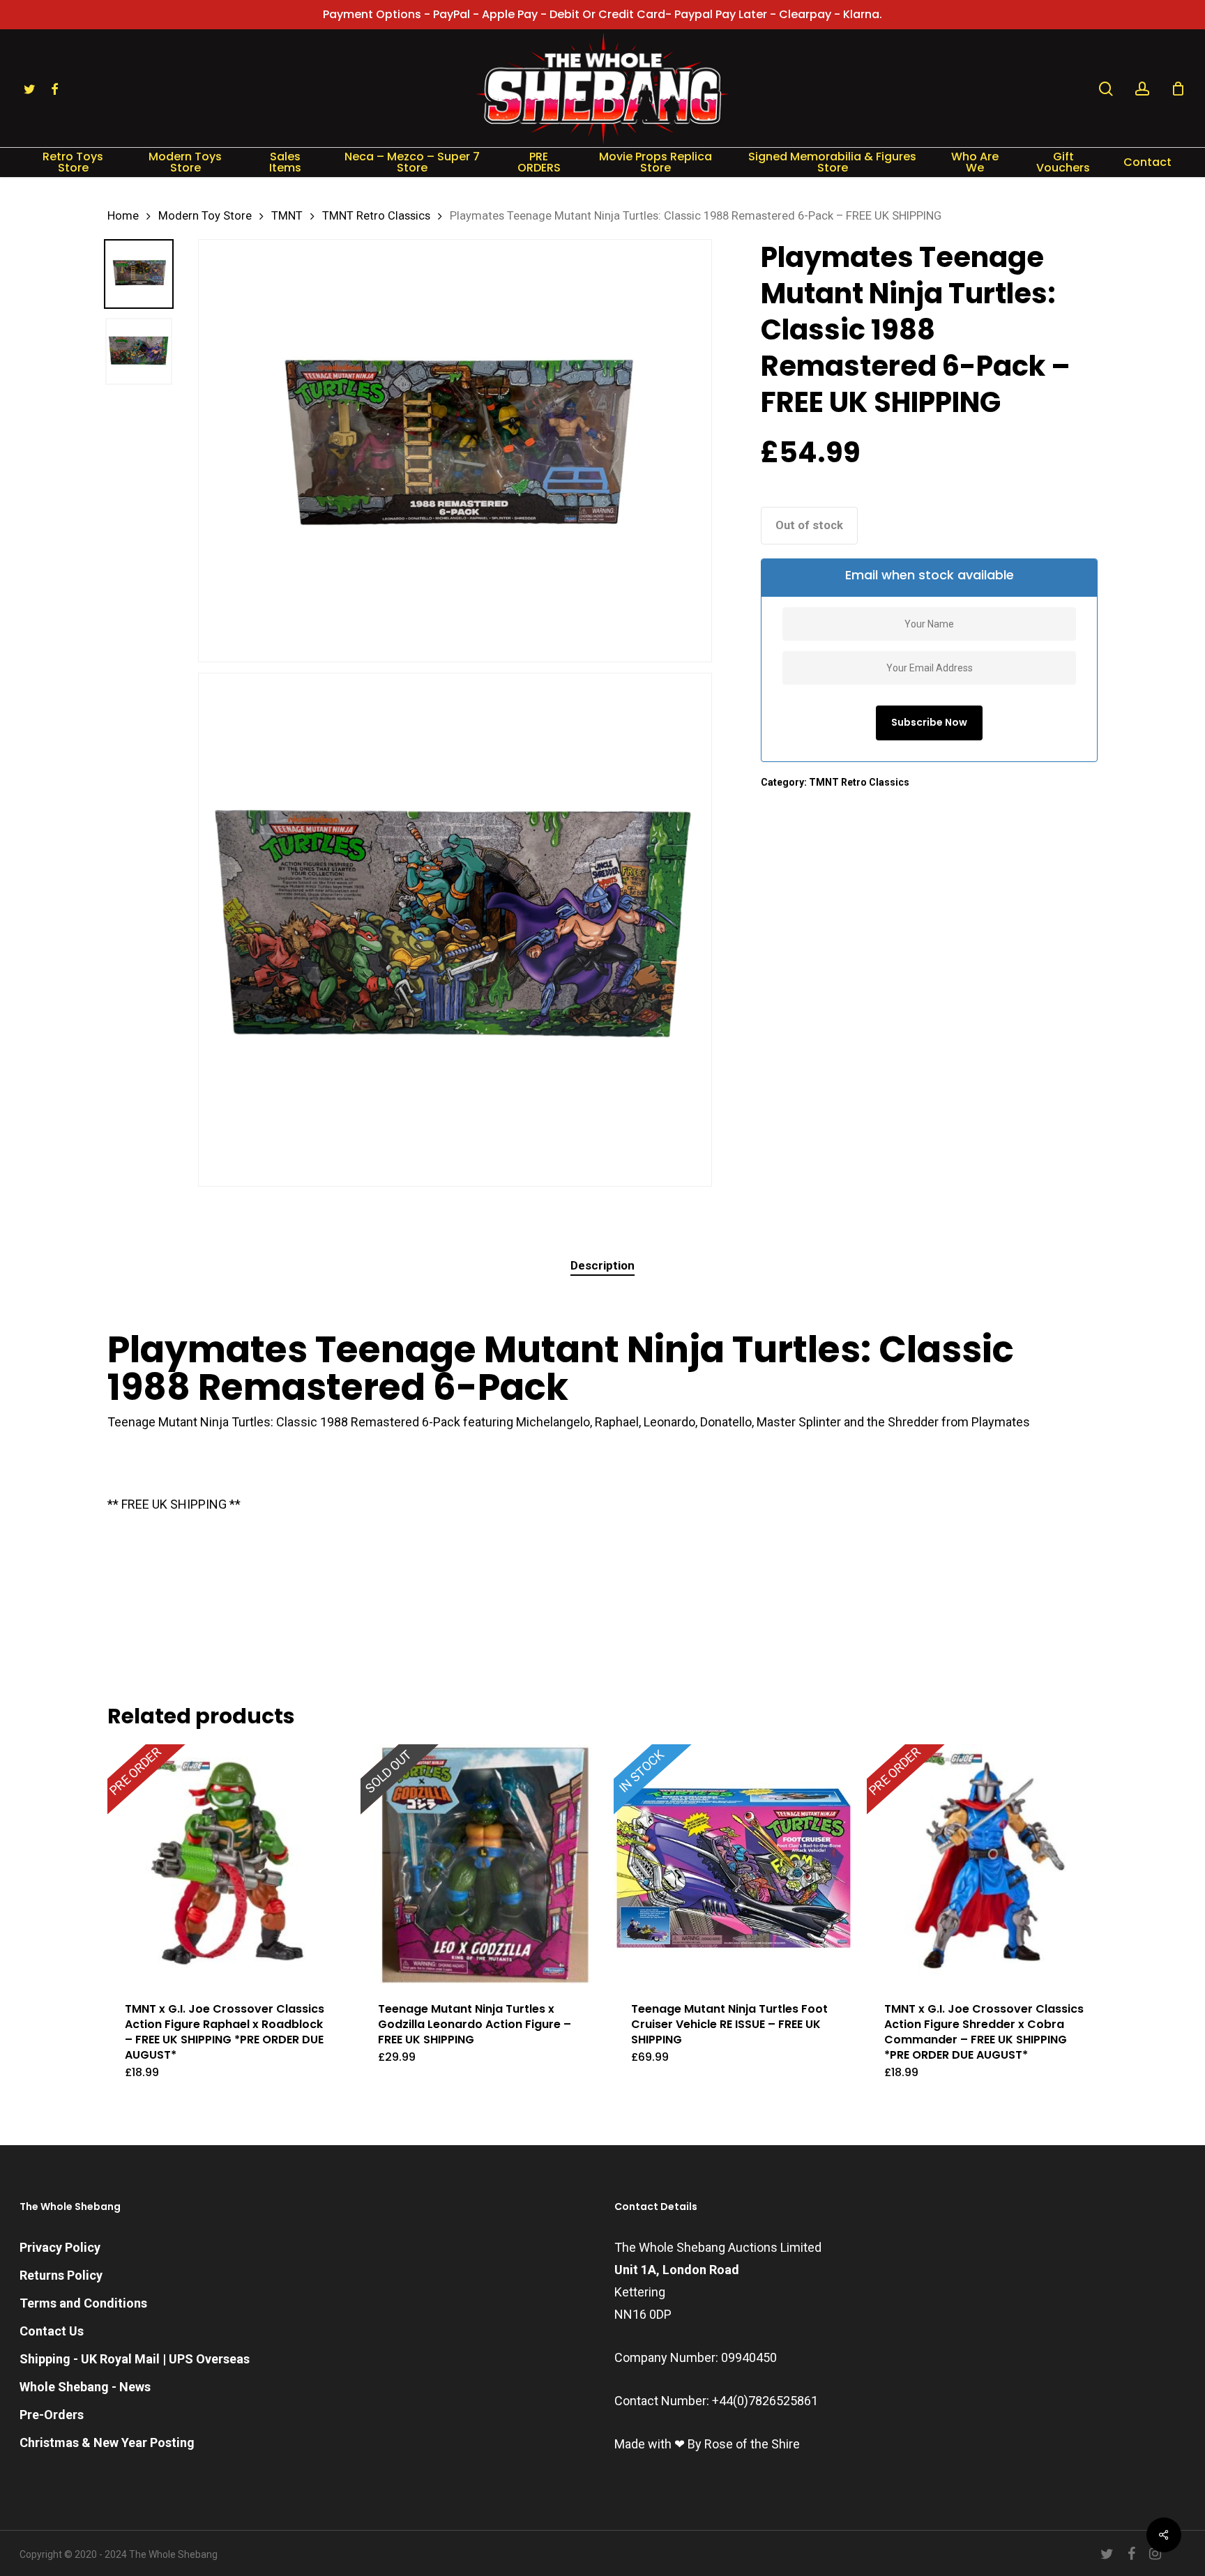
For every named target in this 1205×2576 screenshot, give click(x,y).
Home (123, 216)
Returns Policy (61, 2275)
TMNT (287, 216)
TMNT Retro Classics (376, 216)
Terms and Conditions (83, 2303)
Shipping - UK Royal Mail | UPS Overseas (135, 2359)
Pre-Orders (52, 2415)
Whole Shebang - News (85, 2387)
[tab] (602, 1266)
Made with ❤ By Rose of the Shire (707, 2444)
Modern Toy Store (205, 216)
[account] (1142, 89)
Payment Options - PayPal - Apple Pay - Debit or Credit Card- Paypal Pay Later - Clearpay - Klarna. (602, 14)
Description (602, 1265)
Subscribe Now (929, 722)
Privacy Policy (60, 2247)
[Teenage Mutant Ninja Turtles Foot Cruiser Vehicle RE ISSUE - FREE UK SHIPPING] (734, 1864)
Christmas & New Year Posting (107, 2442)
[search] (1106, 89)
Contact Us (52, 2331)
